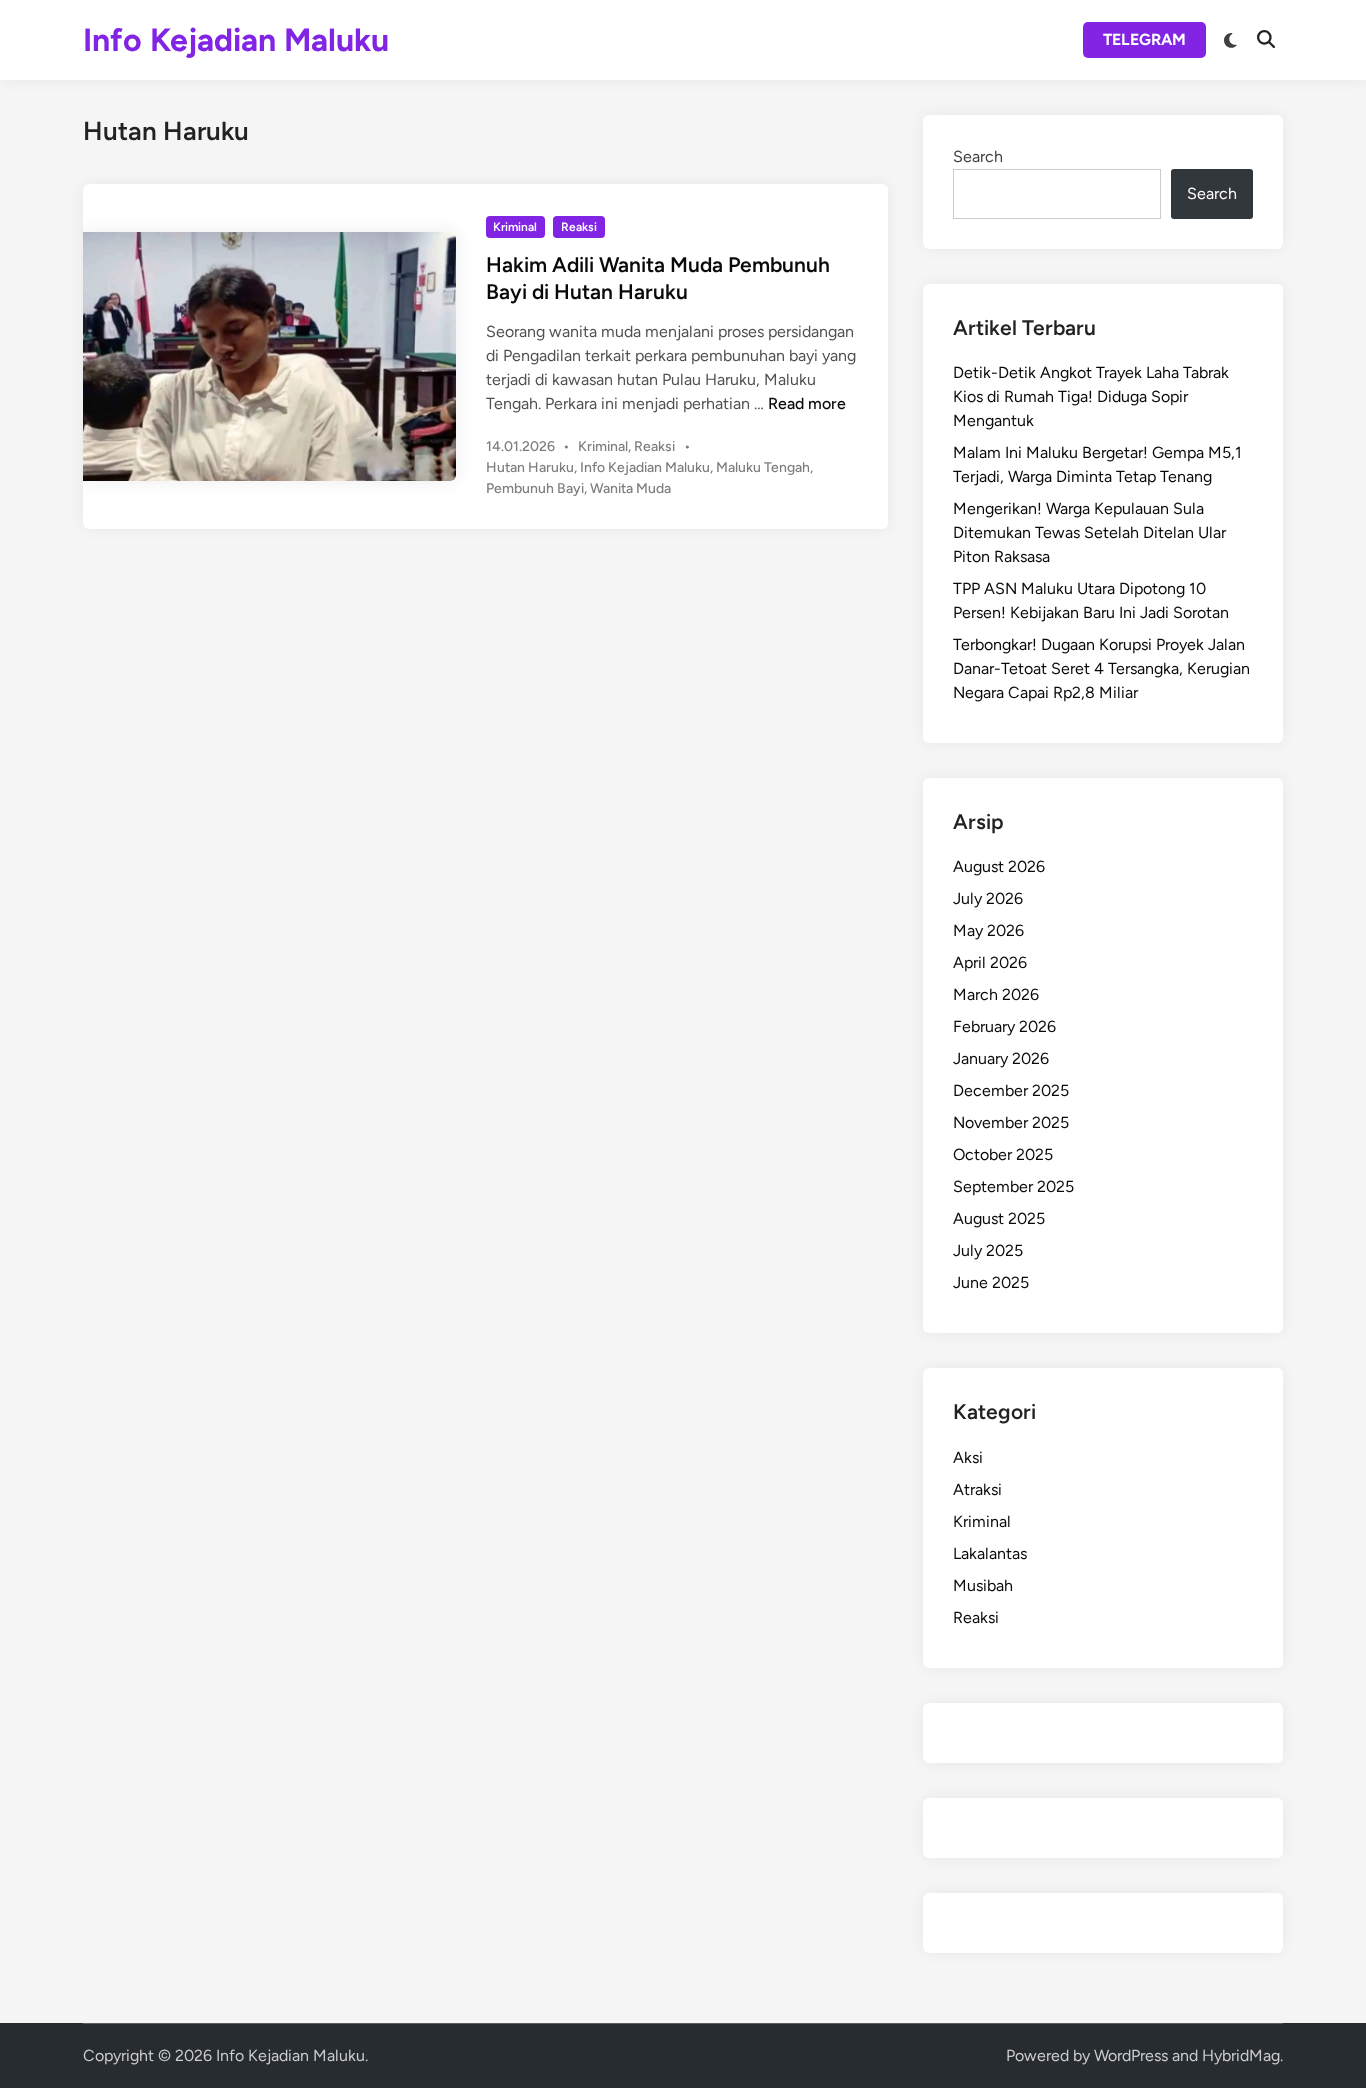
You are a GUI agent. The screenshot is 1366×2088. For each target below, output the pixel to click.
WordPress (1131, 2055)
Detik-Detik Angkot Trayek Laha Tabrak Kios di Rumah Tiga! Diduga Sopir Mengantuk (1091, 396)
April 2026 (990, 962)
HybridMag (1241, 2055)
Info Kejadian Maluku (236, 40)
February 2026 (1004, 1026)
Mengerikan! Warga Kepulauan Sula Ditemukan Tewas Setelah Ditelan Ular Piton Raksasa (1089, 532)
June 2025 (991, 1282)
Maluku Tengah (763, 467)
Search (978, 156)
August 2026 (999, 866)
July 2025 (988, 1250)
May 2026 (988, 930)
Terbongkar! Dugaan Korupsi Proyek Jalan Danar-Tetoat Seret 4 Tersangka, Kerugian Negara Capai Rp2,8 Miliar (1101, 668)
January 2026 (1001, 1058)
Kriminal (515, 227)
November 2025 (1011, 1122)
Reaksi (579, 227)
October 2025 (1003, 1154)
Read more (807, 403)
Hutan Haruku (530, 467)
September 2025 (1013, 1186)
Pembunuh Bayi (535, 488)
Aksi (968, 1457)
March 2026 (996, 994)
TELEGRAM (1144, 39)
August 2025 (999, 1218)
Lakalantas (990, 1553)
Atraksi (977, 1489)
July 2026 (988, 898)
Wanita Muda (630, 488)
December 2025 (1011, 1090)
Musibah (983, 1585)
